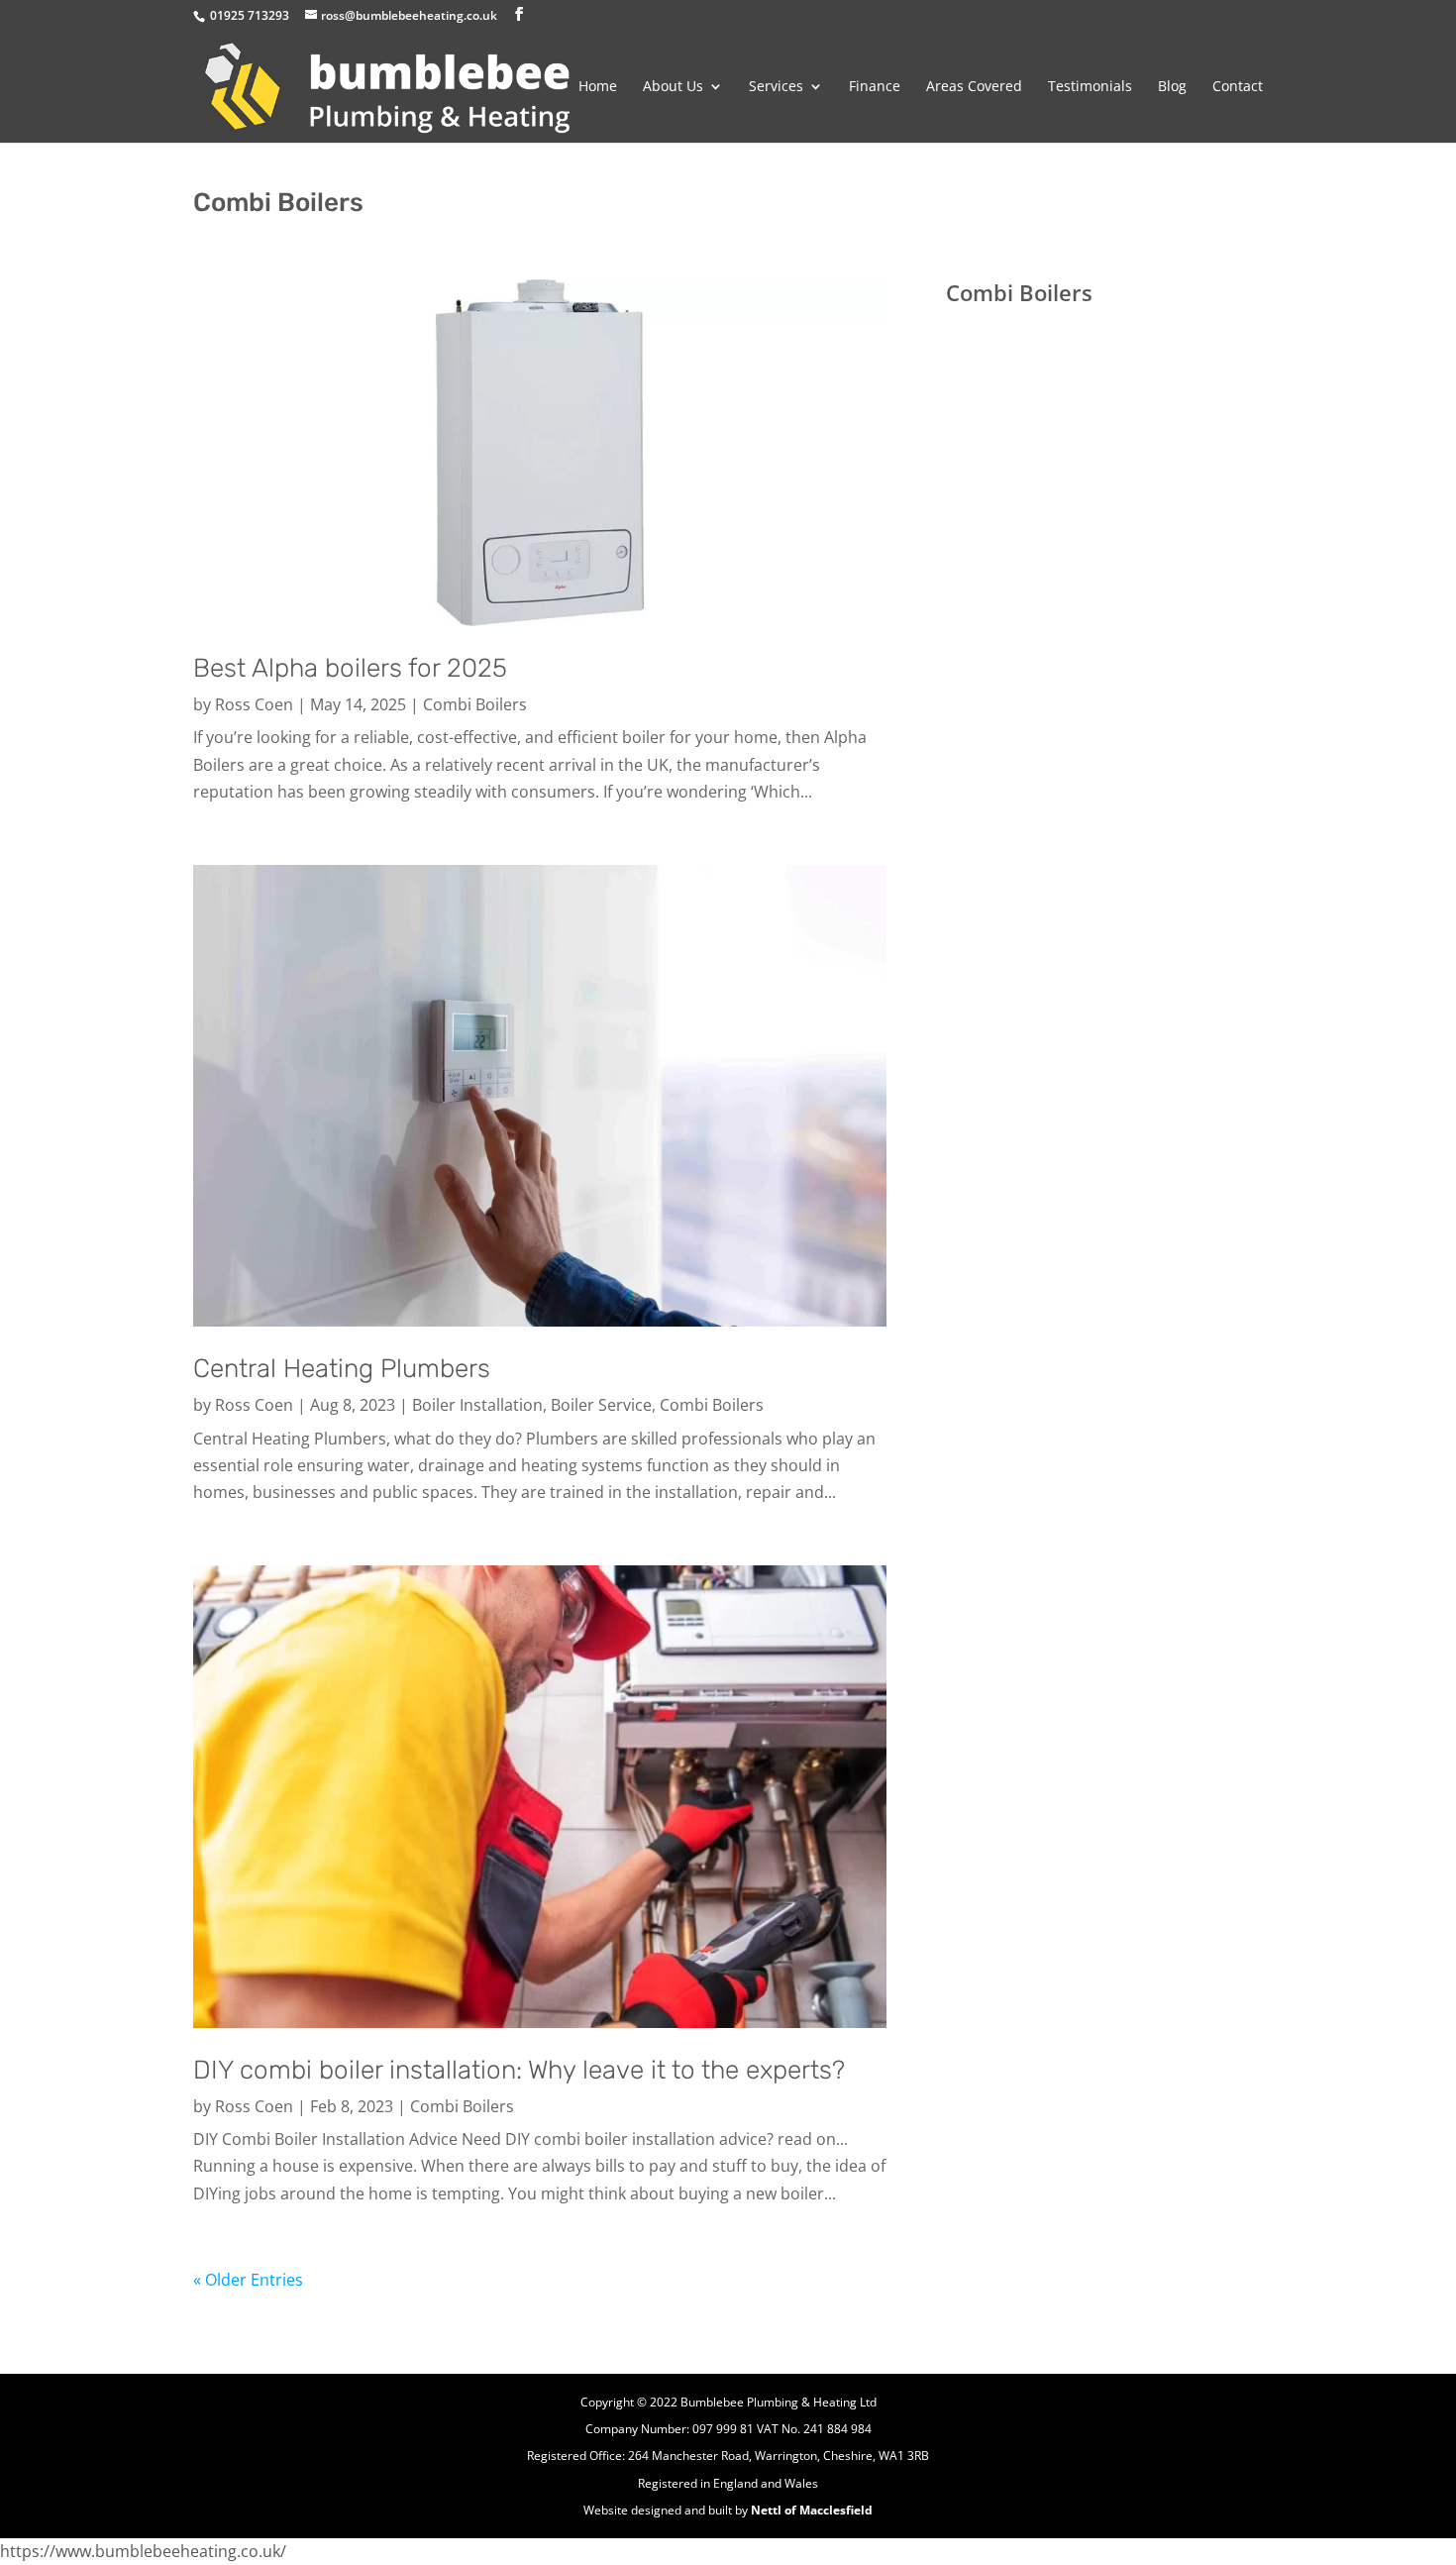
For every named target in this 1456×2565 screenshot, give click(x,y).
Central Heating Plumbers (342, 1369)
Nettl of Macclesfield (812, 2510)
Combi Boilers (475, 704)
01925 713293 (250, 15)
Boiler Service (601, 1405)
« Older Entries (248, 2280)
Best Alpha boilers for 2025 (350, 668)
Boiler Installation (477, 1405)
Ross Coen (254, 704)
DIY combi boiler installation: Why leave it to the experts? (519, 2070)
